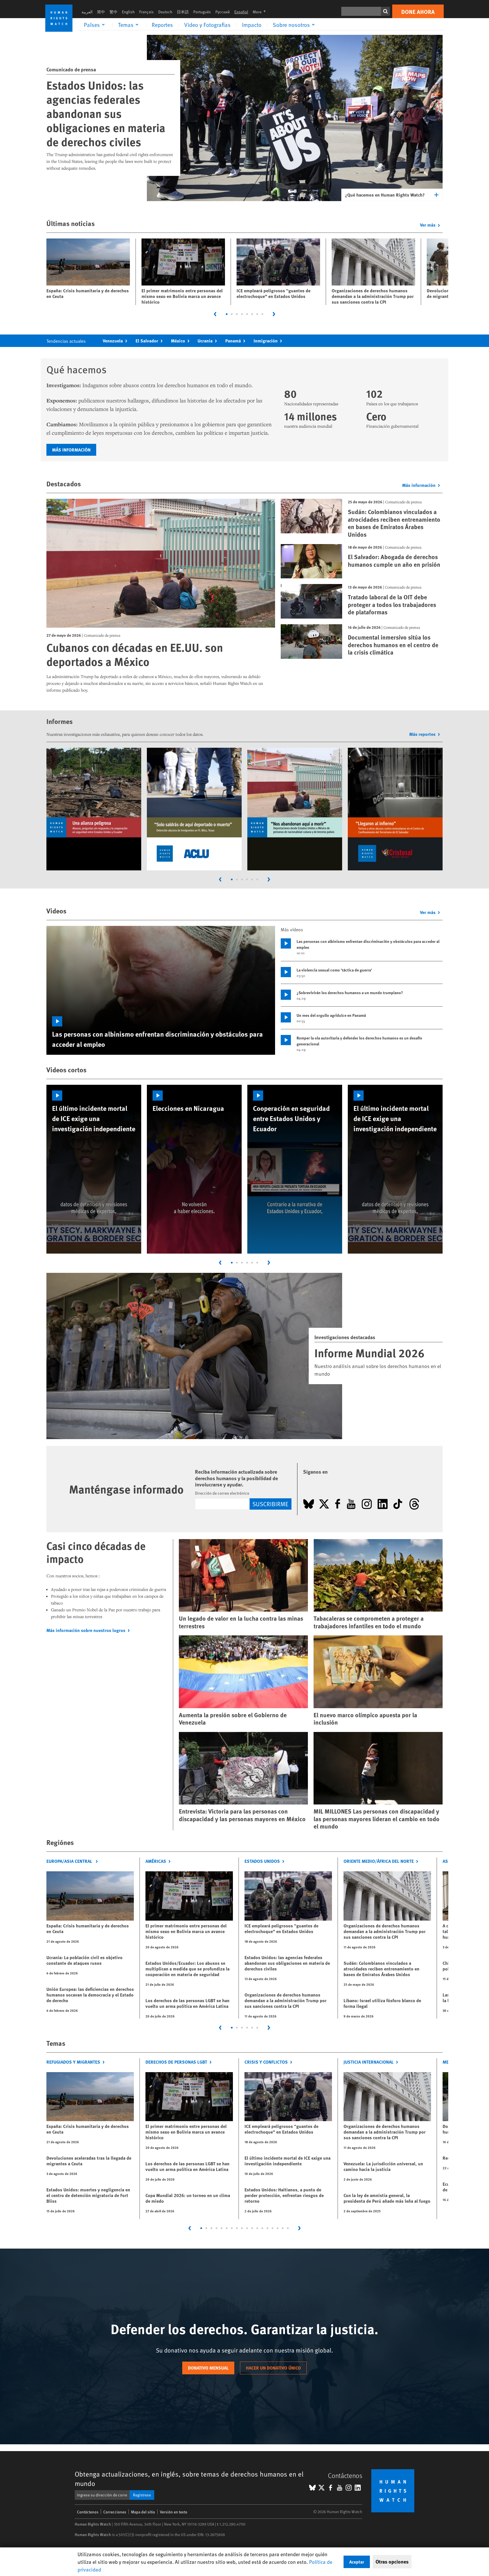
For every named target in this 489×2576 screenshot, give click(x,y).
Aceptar (357, 2562)
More (261, 12)
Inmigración (266, 341)
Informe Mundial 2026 (369, 1353)
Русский (223, 12)
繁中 (113, 12)
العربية (87, 12)
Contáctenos (88, 2512)
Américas (156, 1861)
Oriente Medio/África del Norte (379, 1861)
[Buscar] (385, 11)
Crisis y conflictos (266, 2062)
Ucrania (205, 341)
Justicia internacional (369, 2062)
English (128, 12)
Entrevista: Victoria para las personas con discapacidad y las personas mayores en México (242, 1815)
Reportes (162, 25)
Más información (71, 450)
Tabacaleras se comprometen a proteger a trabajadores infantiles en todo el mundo (369, 1622)
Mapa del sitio (143, 2512)
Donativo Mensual (208, 2368)
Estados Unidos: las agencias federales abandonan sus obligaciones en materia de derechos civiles (106, 113)
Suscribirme (270, 1504)
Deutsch (165, 12)
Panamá (233, 341)
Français (146, 12)
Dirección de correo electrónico (222, 1493)
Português (202, 12)
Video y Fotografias (207, 25)
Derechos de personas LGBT (176, 2062)
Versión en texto (174, 2512)
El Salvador (147, 341)
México (178, 341)
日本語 (183, 12)
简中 (101, 12)
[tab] (227, 314)
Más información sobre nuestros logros (86, 1630)
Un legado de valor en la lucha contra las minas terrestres (241, 1622)
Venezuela (113, 341)
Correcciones (115, 2512)
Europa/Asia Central (70, 1861)
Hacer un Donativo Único (273, 2368)
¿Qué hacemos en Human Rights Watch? (385, 195)
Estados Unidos (262, 1861)
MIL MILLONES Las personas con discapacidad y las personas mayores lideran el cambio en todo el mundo (377, 1819)
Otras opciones (392, 2562)
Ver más (428, 225)
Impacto (252, 25)
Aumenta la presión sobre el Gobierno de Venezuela (233, 1719)
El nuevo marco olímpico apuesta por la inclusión (365, 1719)
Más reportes (422, 734)
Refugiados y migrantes (73, 2062)
